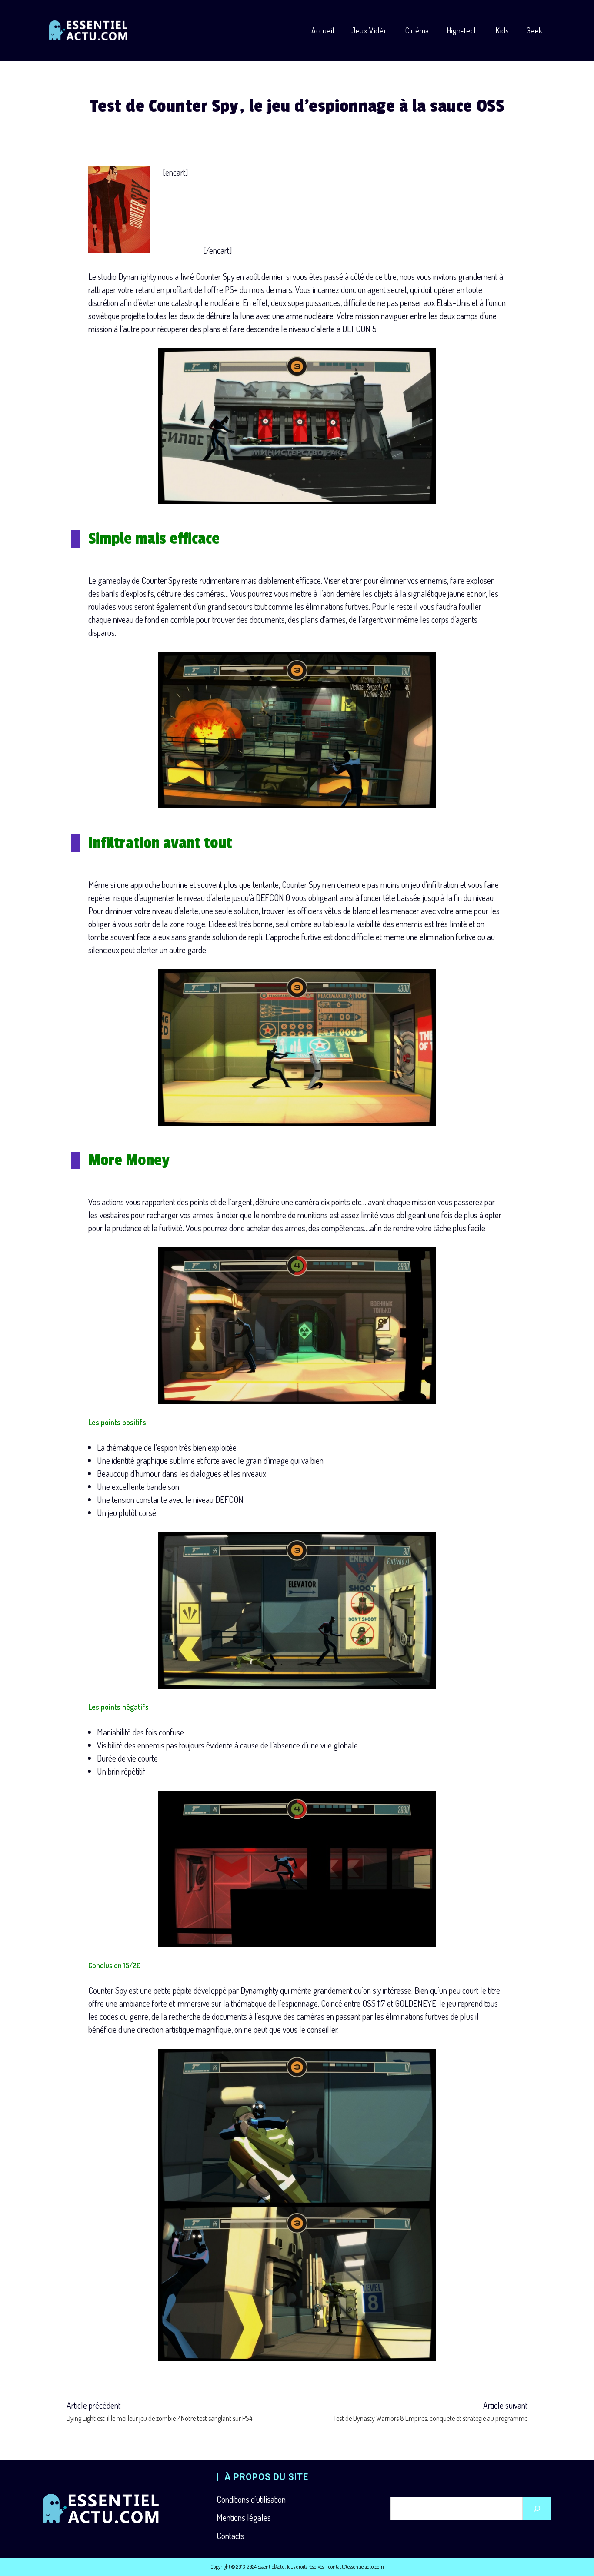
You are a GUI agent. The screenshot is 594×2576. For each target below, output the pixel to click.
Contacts (230, 2536)
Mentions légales (244, 2517)
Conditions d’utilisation (251, 2499)
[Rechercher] (537, 2509)
